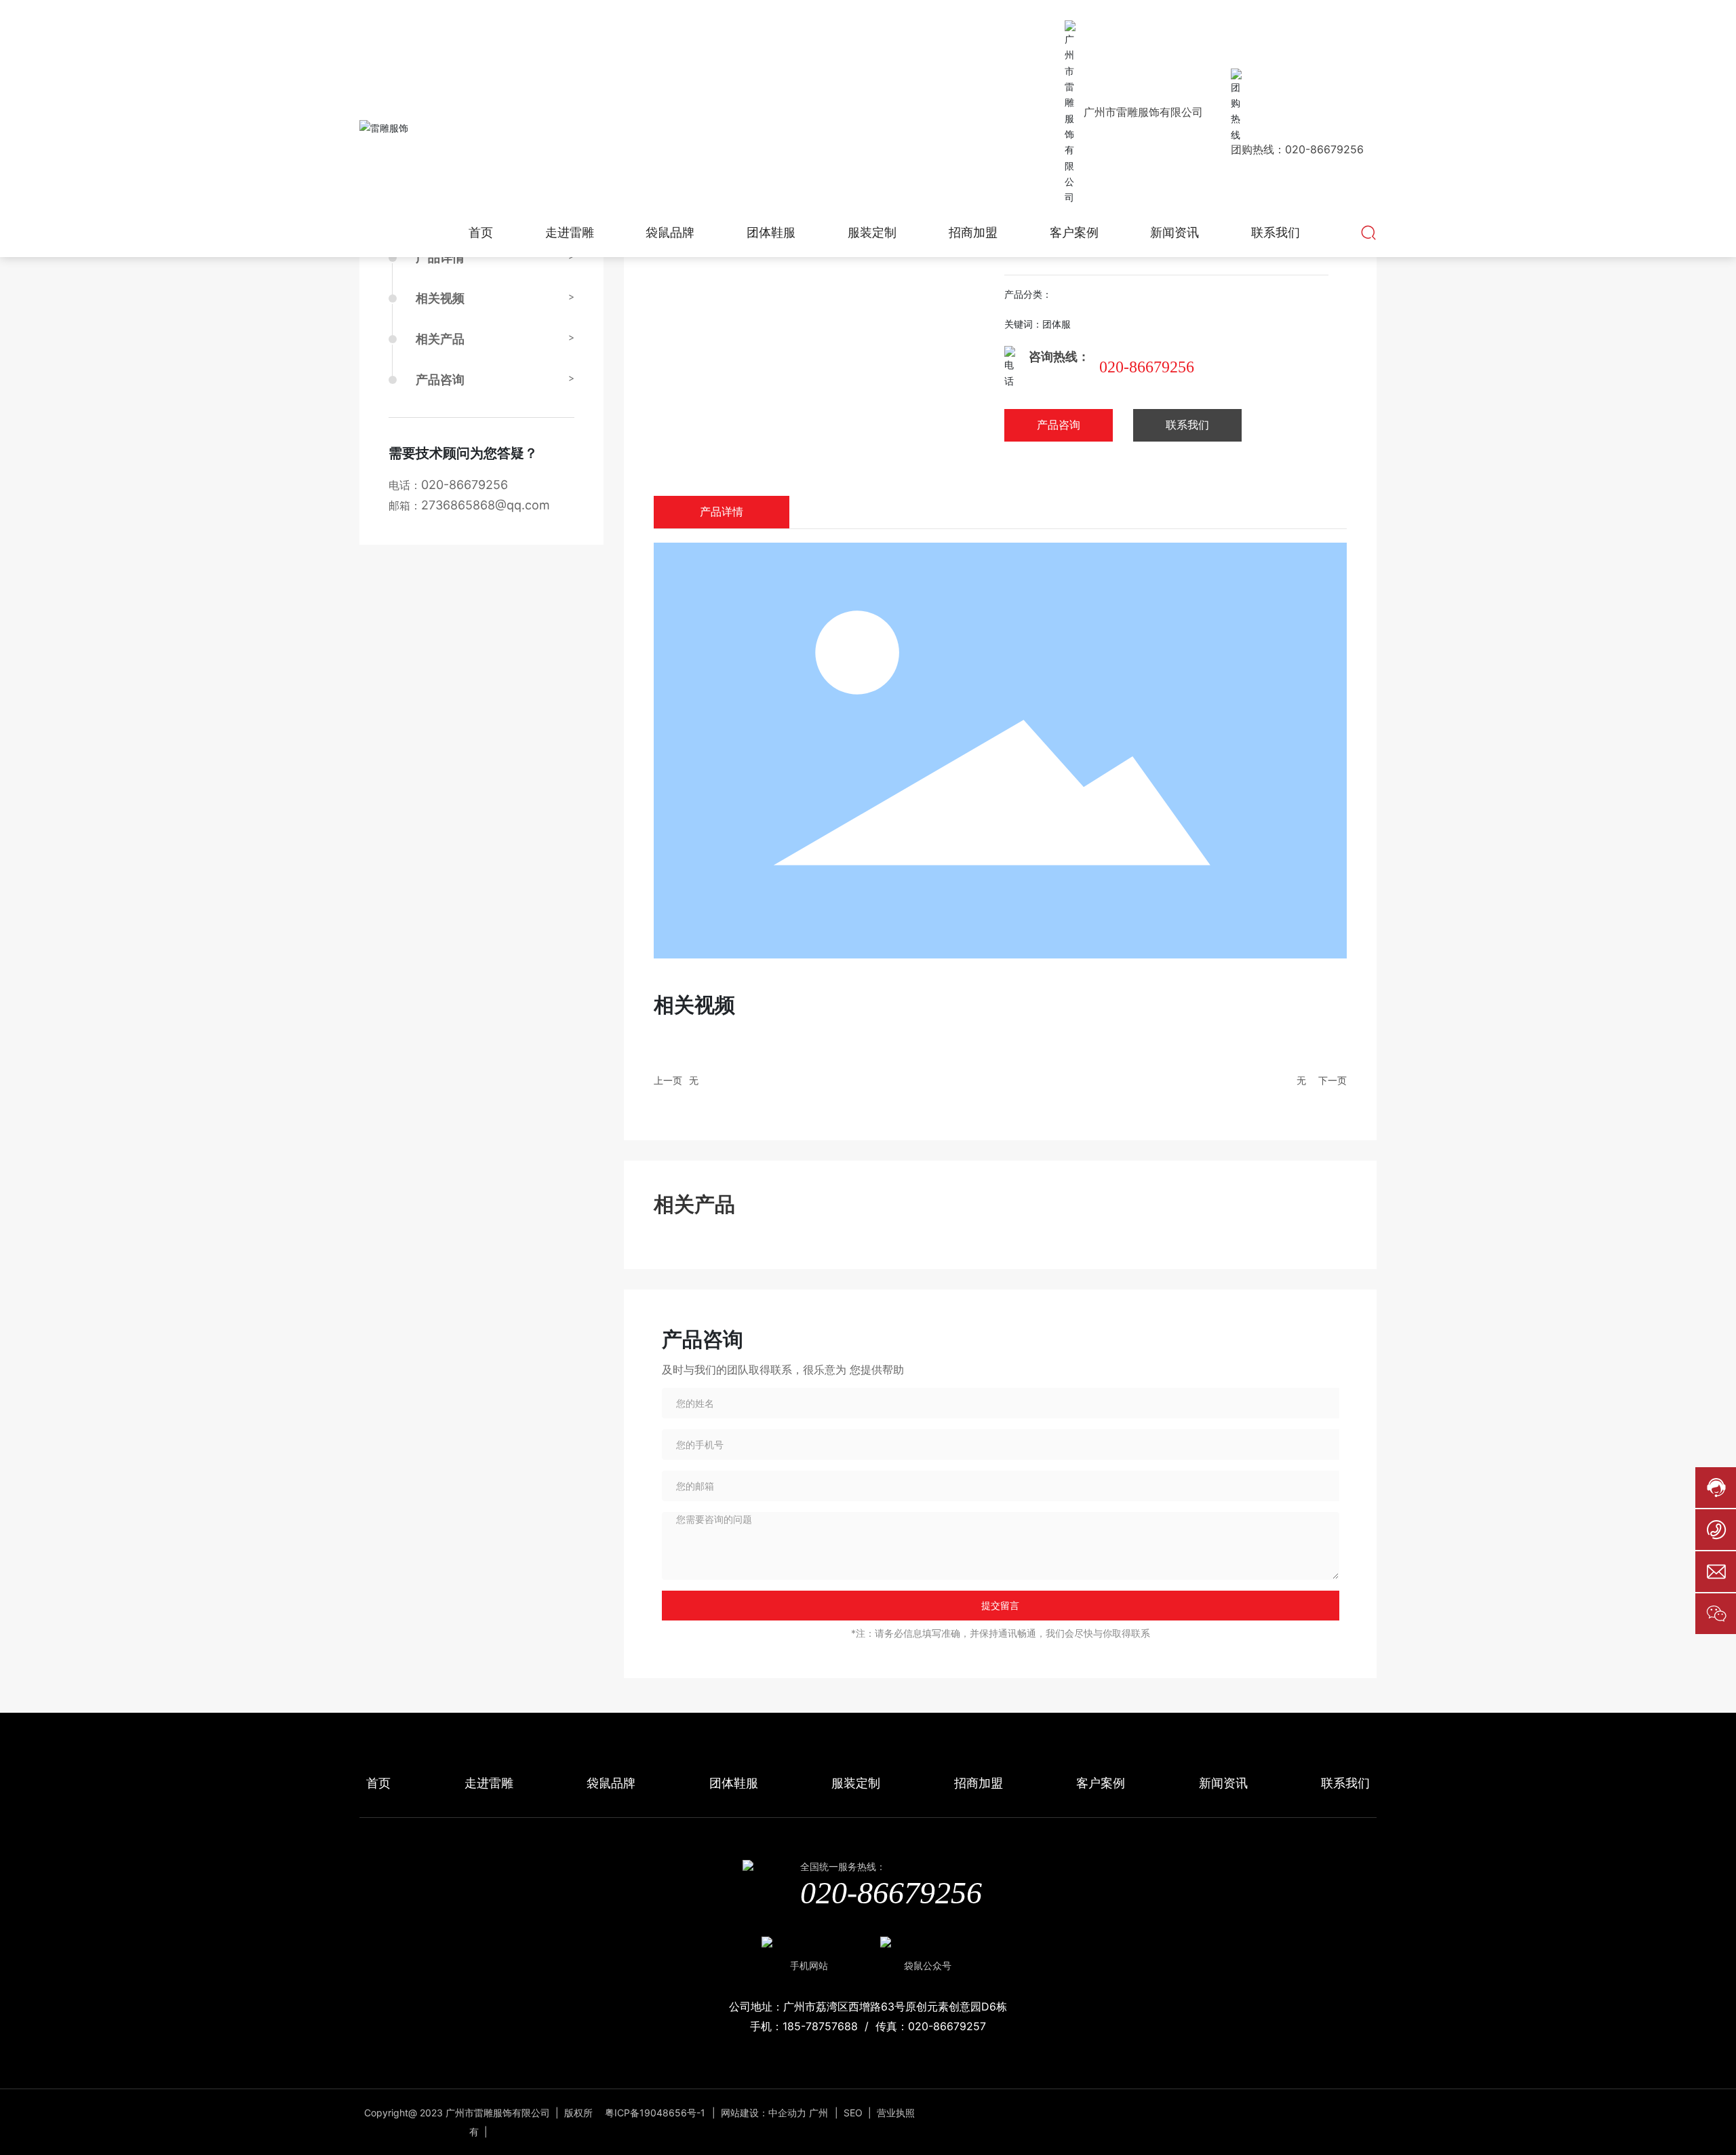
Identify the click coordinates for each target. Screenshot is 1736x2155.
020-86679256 (465, 485)
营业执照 (896, 2113)
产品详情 (440, 257)
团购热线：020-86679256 (1297, 149)
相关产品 (440, 339)
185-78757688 (820, 2026)
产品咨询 (440, 380)
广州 (818, 2113)
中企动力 (787, 2113)
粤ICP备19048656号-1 (655, 2113)
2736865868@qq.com (486, 505)
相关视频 (440, 298)
